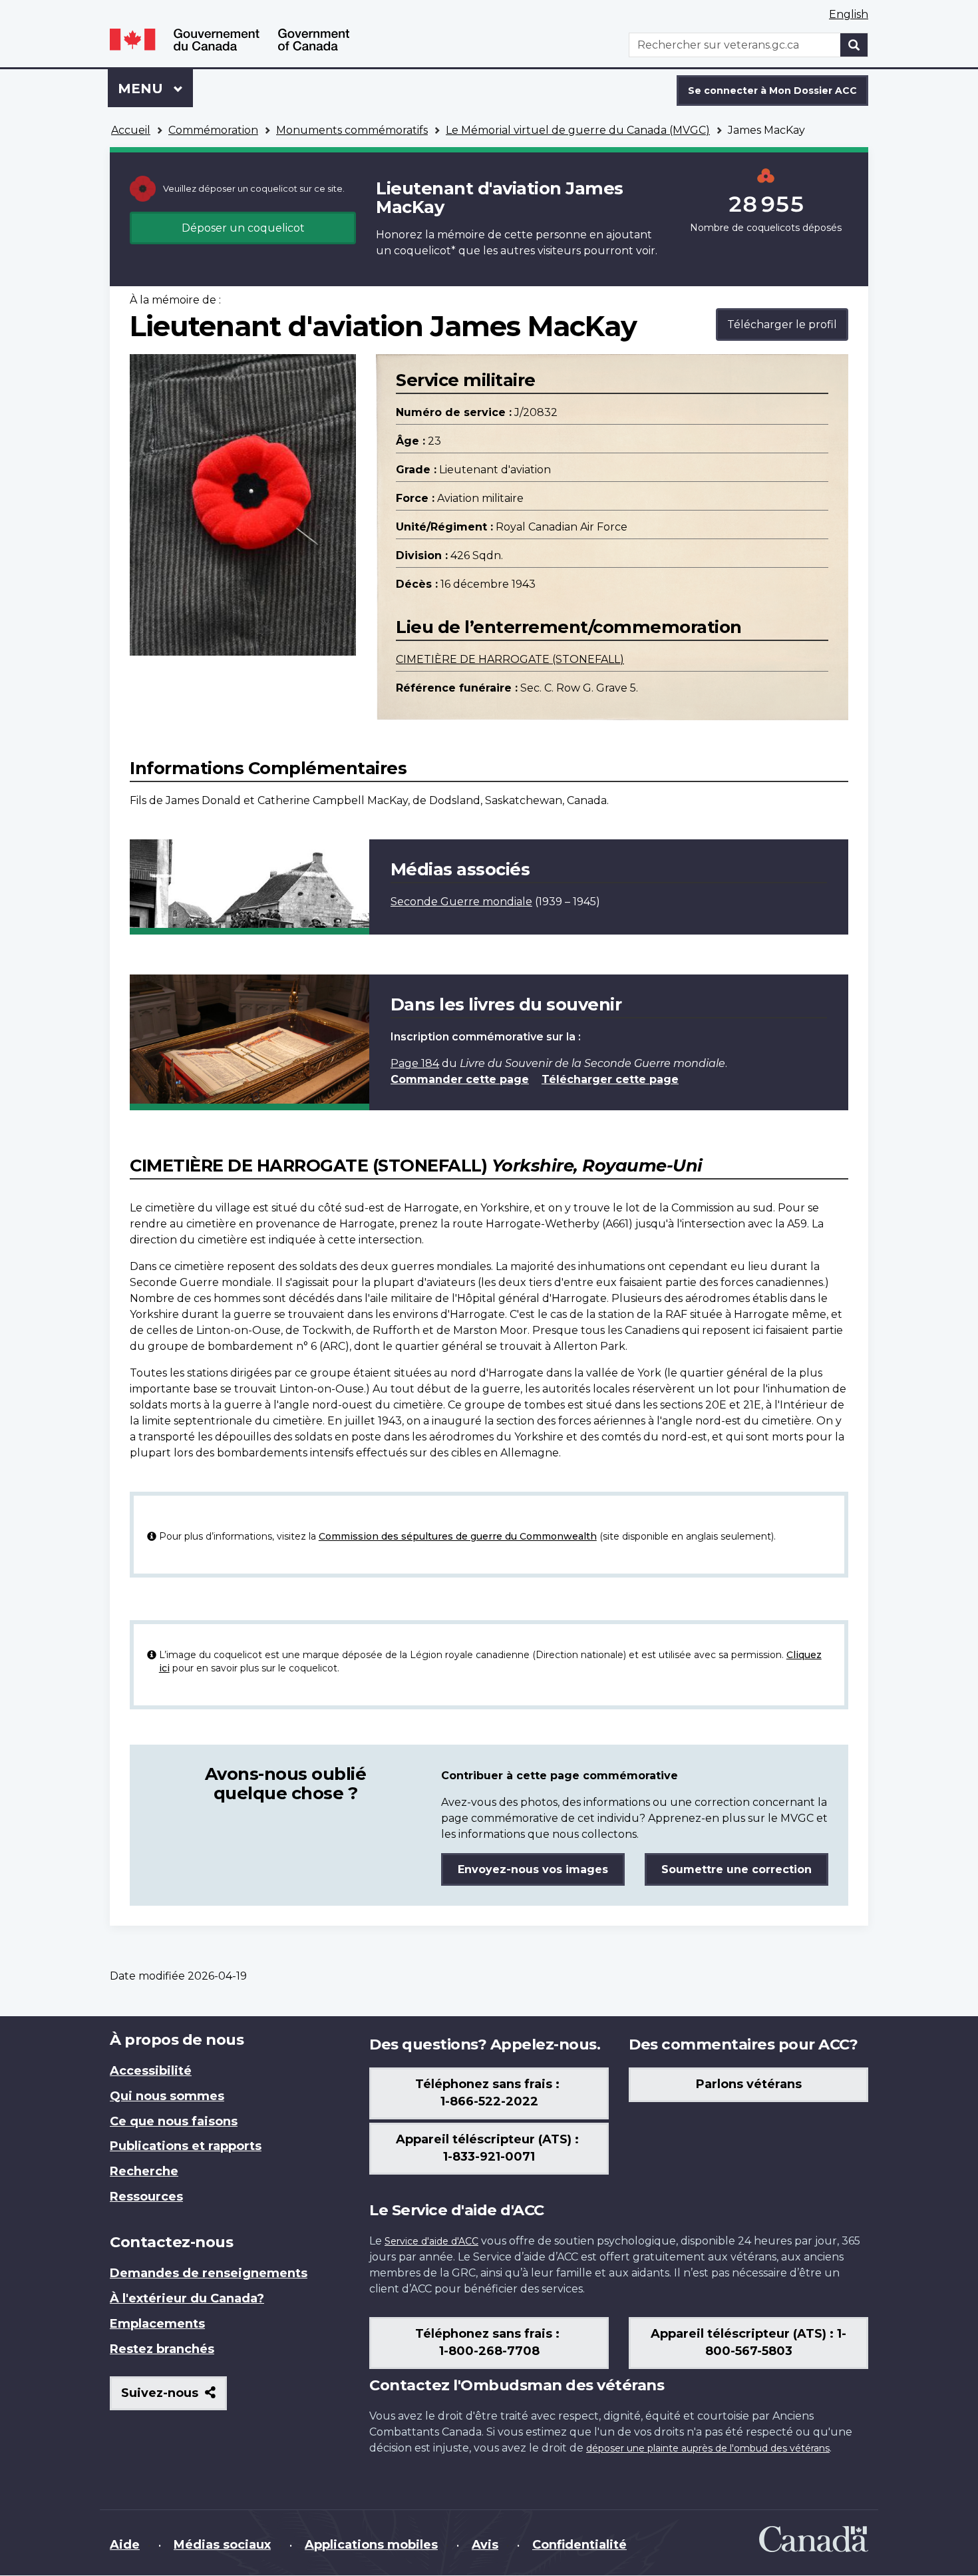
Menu (155, 89)
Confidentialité (579, 2545)
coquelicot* (425, 251)
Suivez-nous (174, 2398)
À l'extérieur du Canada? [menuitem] (187, 2298)
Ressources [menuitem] (146, 2197)
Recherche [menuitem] (144, 2171)
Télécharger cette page (610, 1079)
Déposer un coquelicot (243, 228)
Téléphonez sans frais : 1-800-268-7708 (489, 2342)
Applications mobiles (371, 2545)
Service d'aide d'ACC (431, 2241)
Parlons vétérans (749, 2084)
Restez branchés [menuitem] (162, 2349)
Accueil (131, 130)
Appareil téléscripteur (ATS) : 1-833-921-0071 (489, 2148)
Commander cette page (460, 1079)
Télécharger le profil (782, 324)
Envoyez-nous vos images (533, 1869)
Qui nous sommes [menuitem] (167, 2096)
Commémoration (213, 130)
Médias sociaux (222, 2545)
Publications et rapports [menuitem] (186, 2146)
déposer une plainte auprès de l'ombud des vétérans (708, 2448)
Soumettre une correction (736, 1869)
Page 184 (415, 1063)
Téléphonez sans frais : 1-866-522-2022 (489, 2093)
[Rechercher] (854, 45)
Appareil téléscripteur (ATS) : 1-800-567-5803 (748, 2342)
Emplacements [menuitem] (157, 2324)
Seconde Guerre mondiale (461, 902)
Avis (485, 2545)
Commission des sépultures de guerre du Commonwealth (458, 1536)
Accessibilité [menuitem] (151, 2071)
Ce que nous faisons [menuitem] (174, 2121)
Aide (125, 2545)
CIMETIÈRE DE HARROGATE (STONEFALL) (510, 659)
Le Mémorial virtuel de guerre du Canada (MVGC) (578, 130)
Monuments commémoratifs (352, 130)
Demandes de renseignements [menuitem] (209, 2273)
